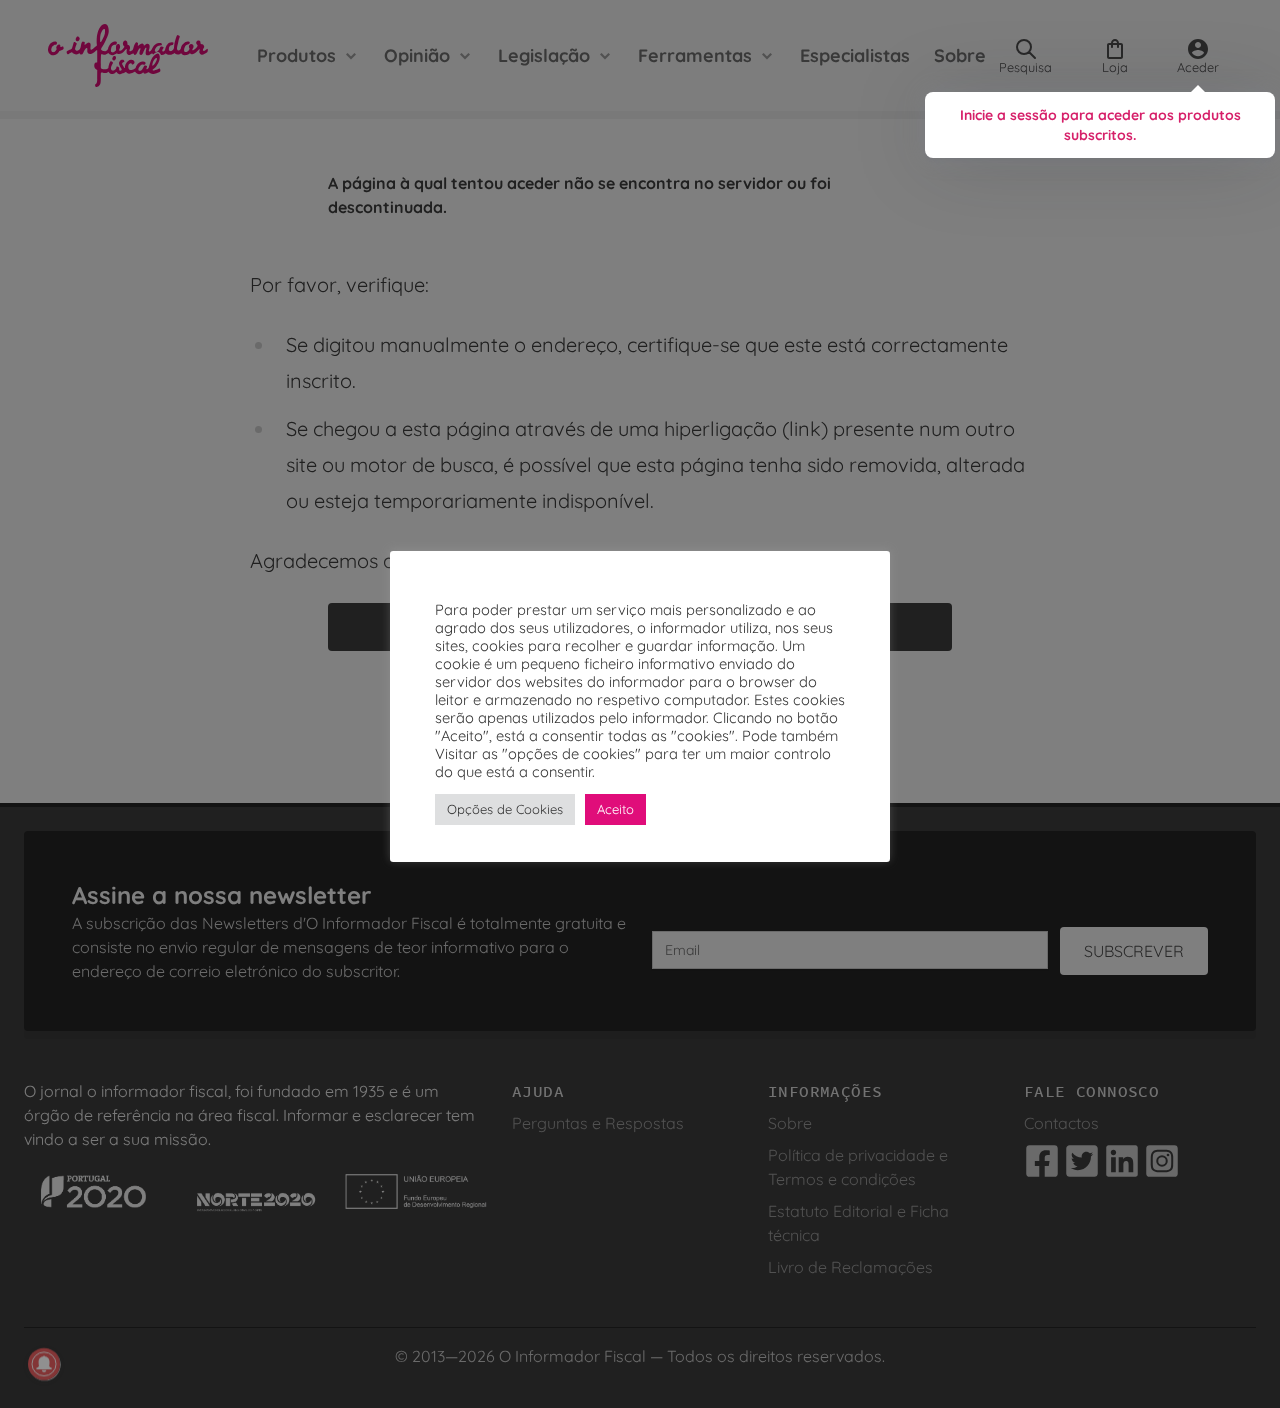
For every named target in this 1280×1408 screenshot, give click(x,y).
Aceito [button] (615, 809)
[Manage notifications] (44, 1364)
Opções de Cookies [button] (505, 809)
